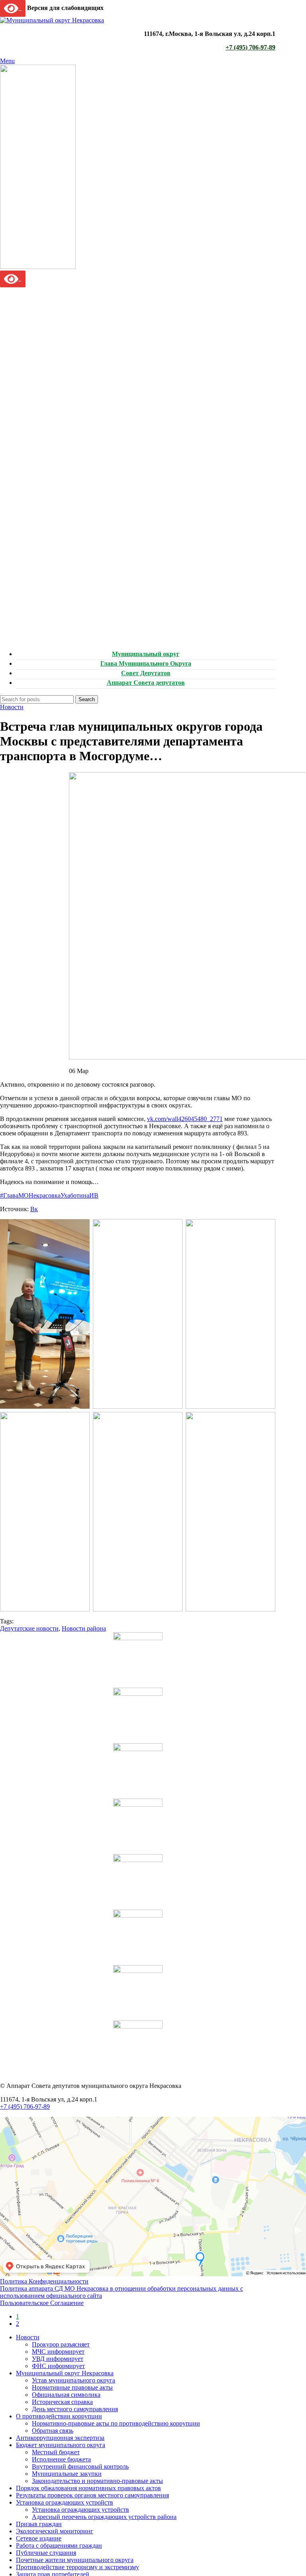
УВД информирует (58, 2359)
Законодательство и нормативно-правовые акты (97, 2481)
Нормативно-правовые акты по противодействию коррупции (116, 2423)
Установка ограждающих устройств (80, 2510)
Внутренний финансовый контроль (80, 2466)
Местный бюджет (56, 2452)
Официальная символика (66, 2395)
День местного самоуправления (75, 2409)
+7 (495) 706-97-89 (250, 47)
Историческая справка (62, 2402)
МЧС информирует (58, 2352)
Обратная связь (53, 2431)
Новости (12, 707)
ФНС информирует (58, 2366)
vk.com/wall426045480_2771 (185, 1119)
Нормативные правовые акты (72, 2387)
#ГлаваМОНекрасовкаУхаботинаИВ (49, 1195)
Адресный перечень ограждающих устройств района (104, 2517)
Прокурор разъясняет (61, 2344)
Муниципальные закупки (67, 2474)
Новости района (84, 1628)
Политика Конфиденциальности (44, 2281)
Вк (34, 1209)
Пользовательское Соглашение (42, 2303)
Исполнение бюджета (61, 2459)
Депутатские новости (29, 1628)
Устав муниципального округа (74, 2380)
